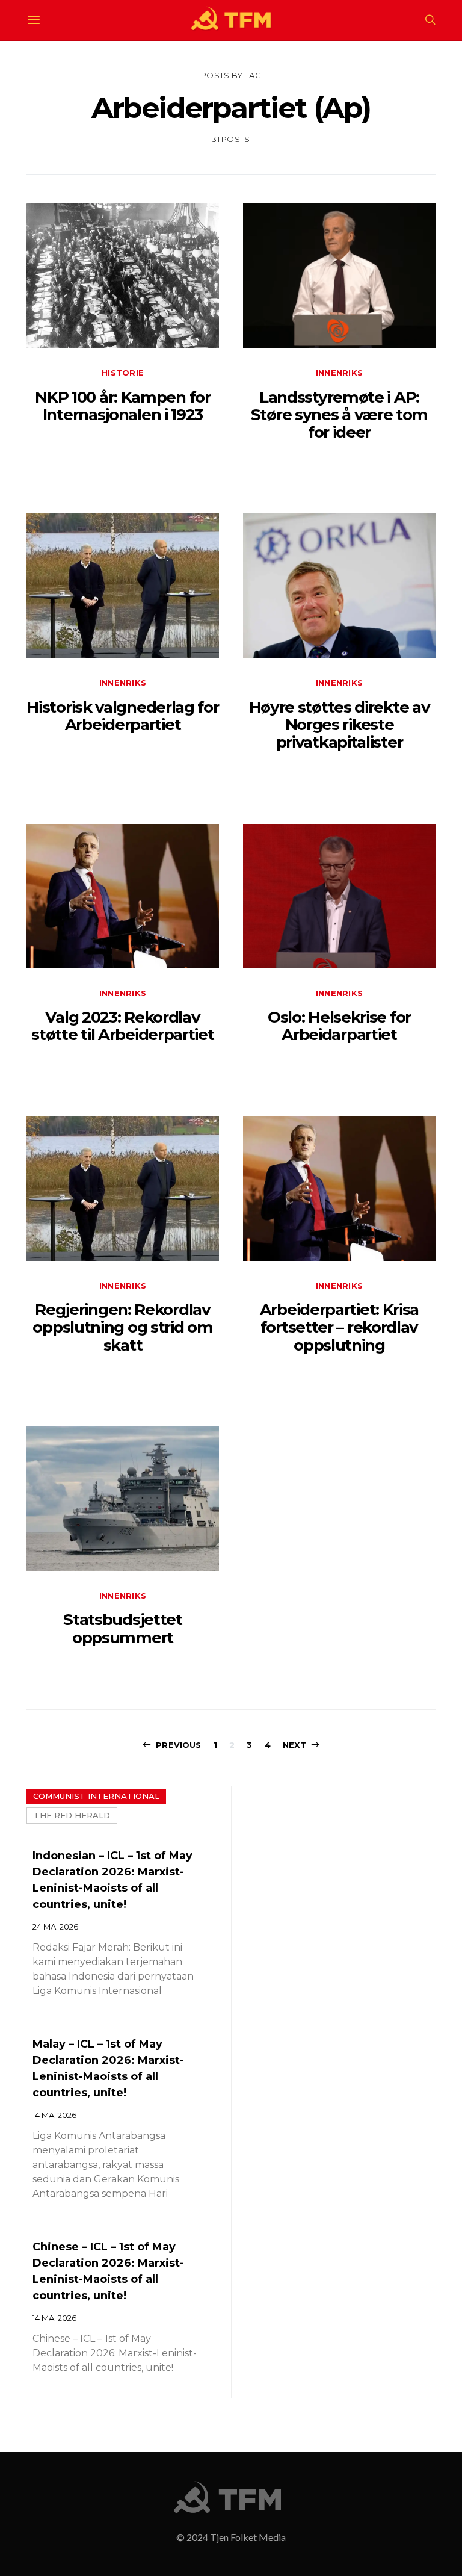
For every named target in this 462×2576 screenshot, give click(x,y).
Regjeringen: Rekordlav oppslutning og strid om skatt (122, 1327)
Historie (123, 373)
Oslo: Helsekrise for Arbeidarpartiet (339, 1026)
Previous (178, 1745)
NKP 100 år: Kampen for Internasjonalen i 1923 (122, 406)
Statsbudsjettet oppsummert (123, 1628)
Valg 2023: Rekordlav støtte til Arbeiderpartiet (122, 1026)
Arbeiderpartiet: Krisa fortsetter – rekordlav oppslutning (339, 1327)
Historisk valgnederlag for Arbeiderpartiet (122, 716)
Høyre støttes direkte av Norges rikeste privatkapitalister (340, 725)
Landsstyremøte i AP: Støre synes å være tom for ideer (339, 415)
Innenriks (339, 373)
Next (294, 1745)
